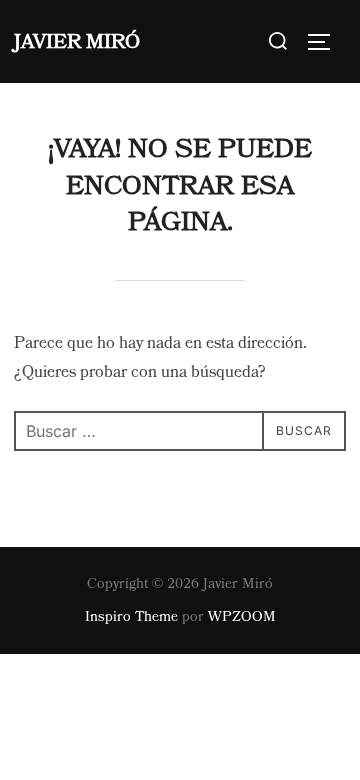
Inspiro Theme (131, 617)
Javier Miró (77, 42)
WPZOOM (242, 617)
